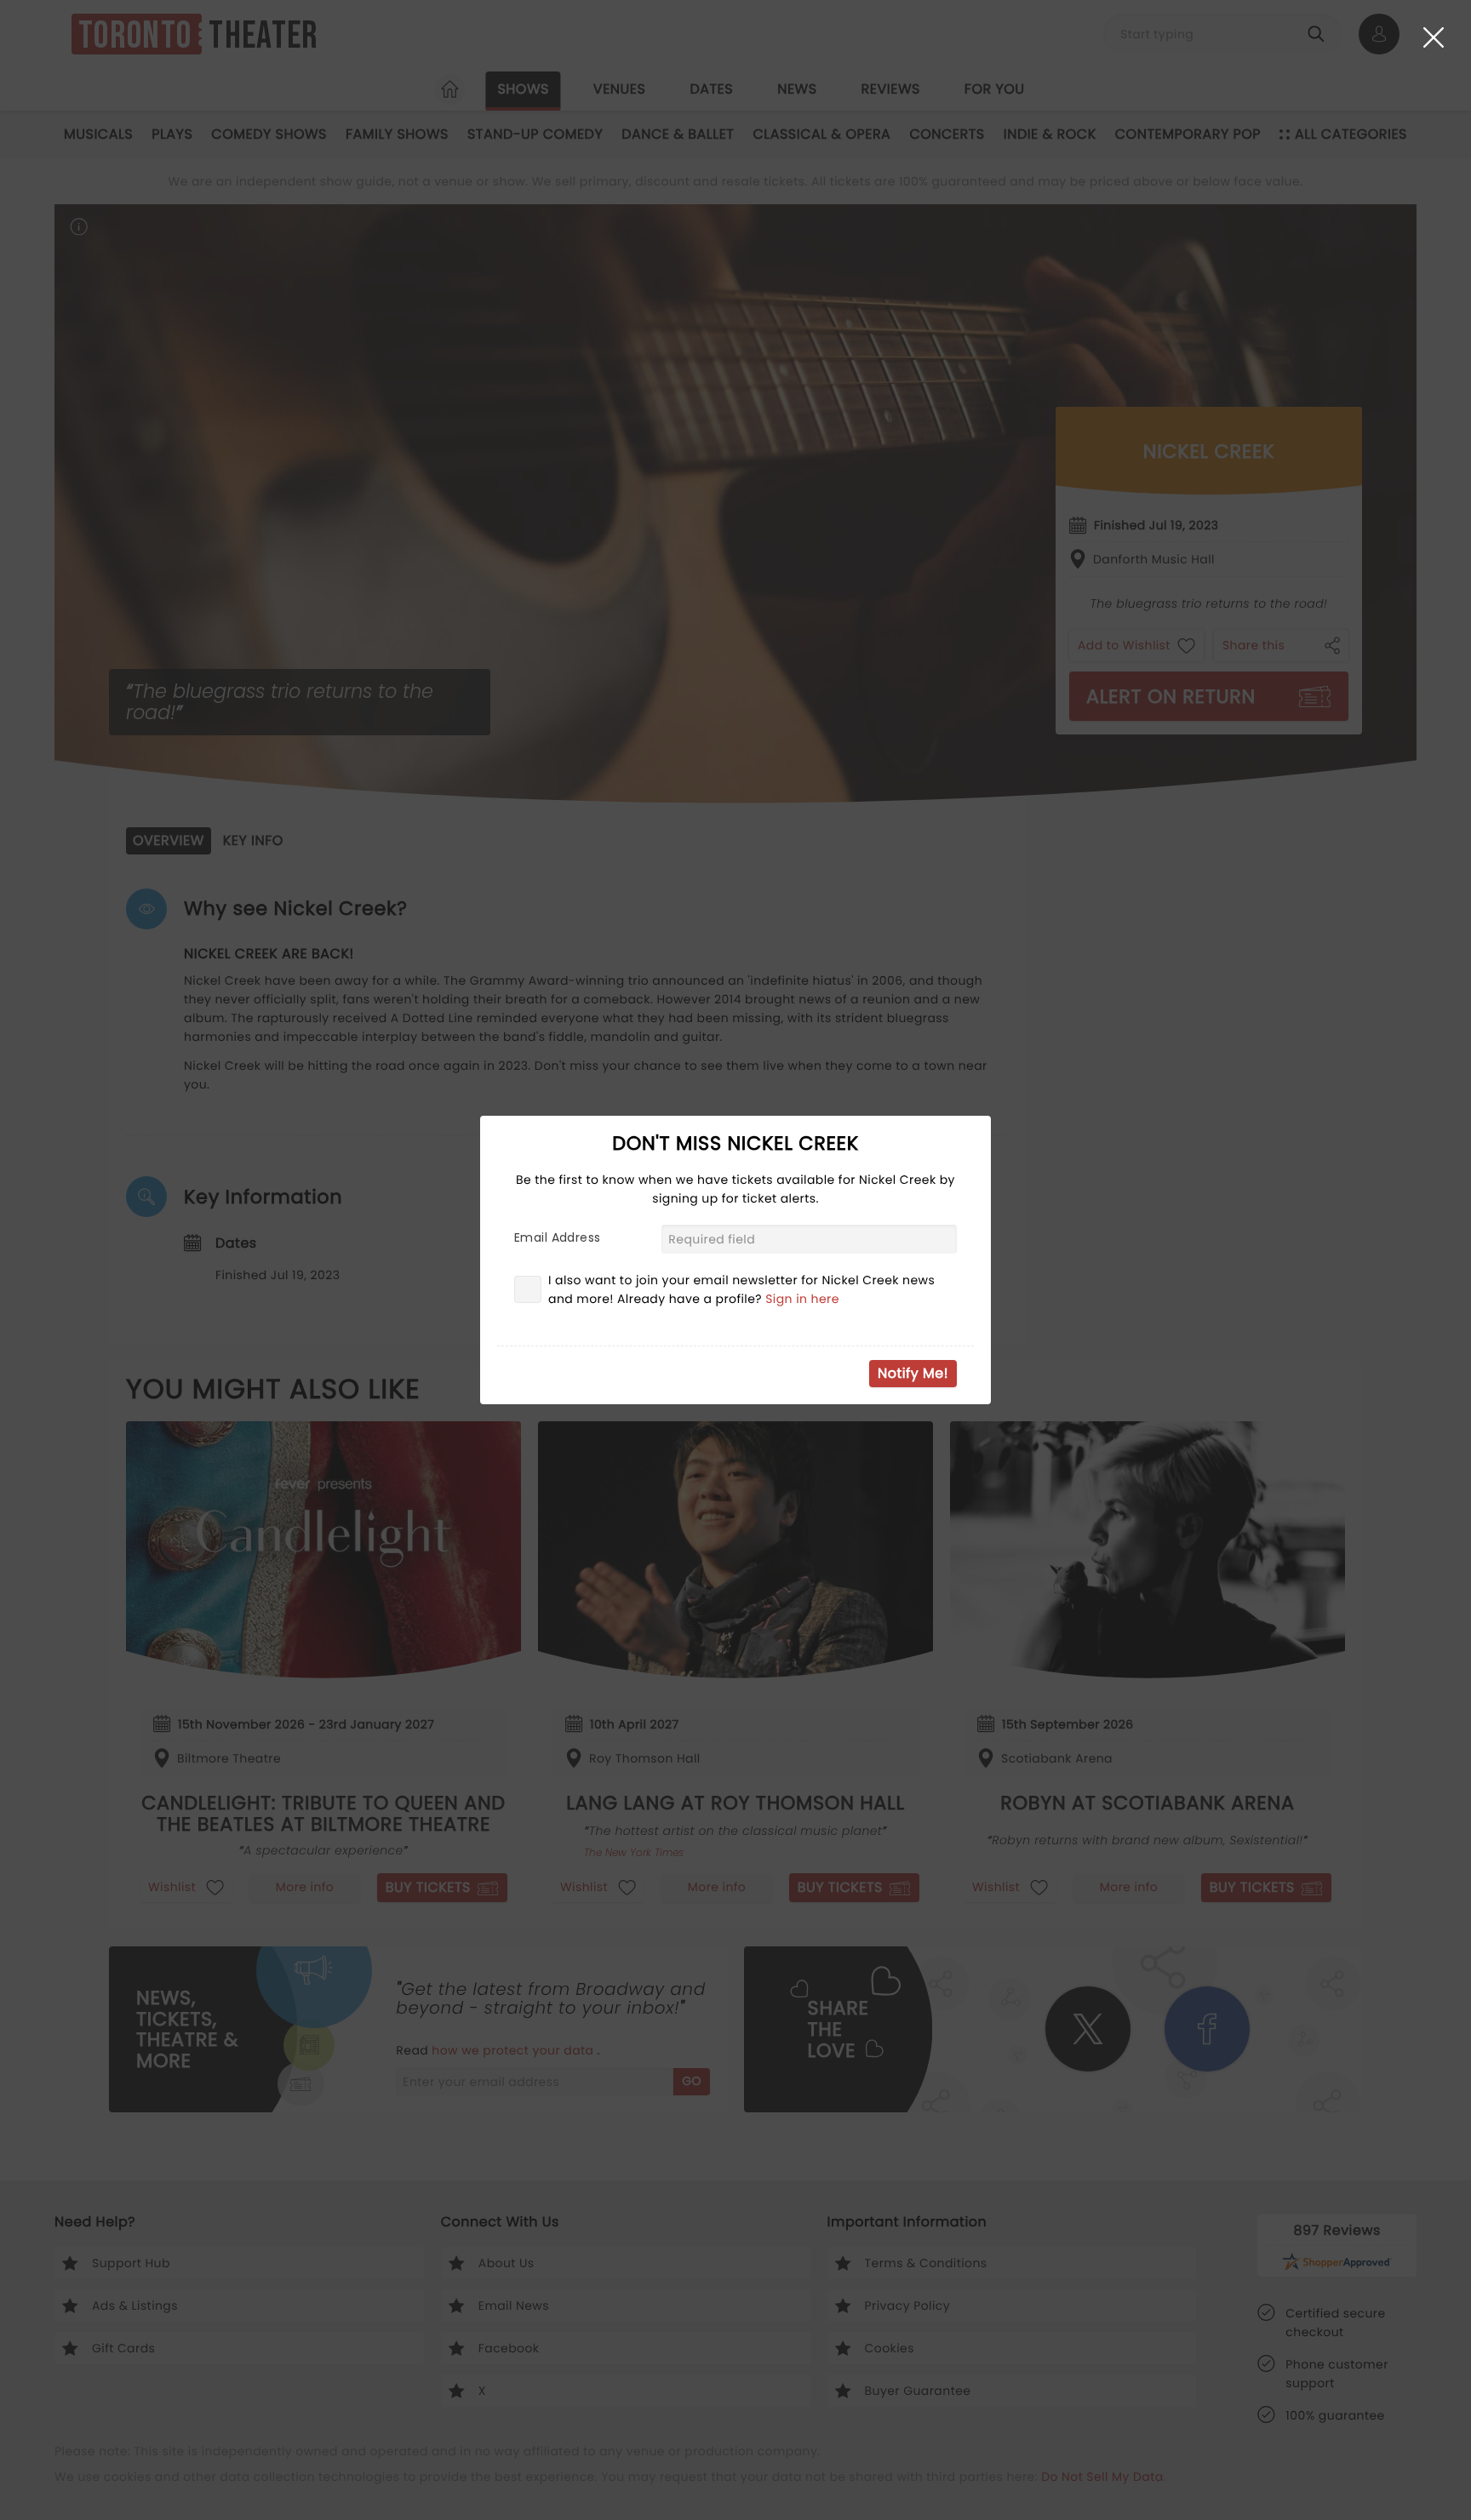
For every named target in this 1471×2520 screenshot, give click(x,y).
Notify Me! (913, 1373)
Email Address (557, 1237)
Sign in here (802, 1299)
